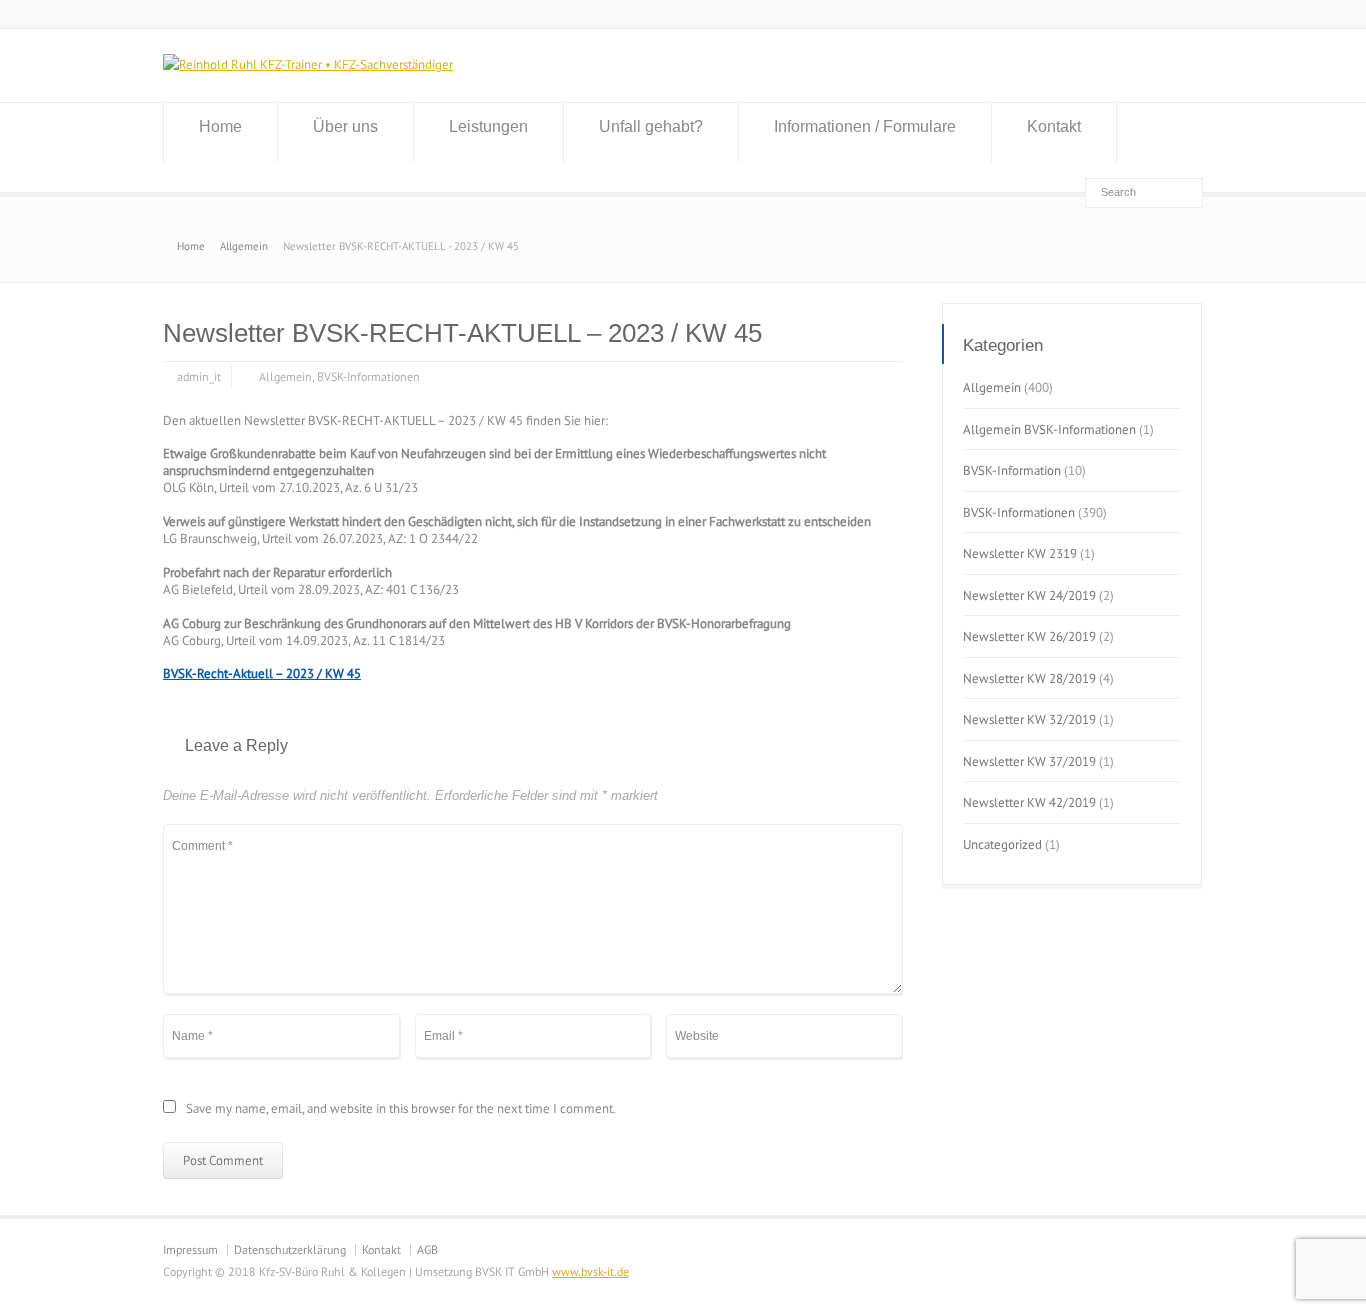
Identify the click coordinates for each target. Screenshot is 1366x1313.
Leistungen (488, 126)
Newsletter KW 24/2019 (1029, 595)
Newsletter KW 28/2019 (1029, 678)
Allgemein (285, 376)
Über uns (345, 126)
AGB (427, 1249)
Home (220, 126)
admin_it (199, 376)
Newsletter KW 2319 (1020, 553)
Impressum (190, 1249)
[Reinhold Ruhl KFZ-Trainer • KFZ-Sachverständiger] (308, 64)
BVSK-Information (1012, 470)
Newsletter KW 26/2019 (1029, 636)
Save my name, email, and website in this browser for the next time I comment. (401, 1109)
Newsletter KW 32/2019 (1029, 719)
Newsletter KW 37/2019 (1029, 761)
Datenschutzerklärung (290, 1249)
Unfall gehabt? (651, 126)
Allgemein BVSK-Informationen (1049, 429)
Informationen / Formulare (865, 126)
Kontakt (1054, 126)
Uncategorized (1002, 844)
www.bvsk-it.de (590, 1271)
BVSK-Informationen (368, 376)
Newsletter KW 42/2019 (1029, 802)
